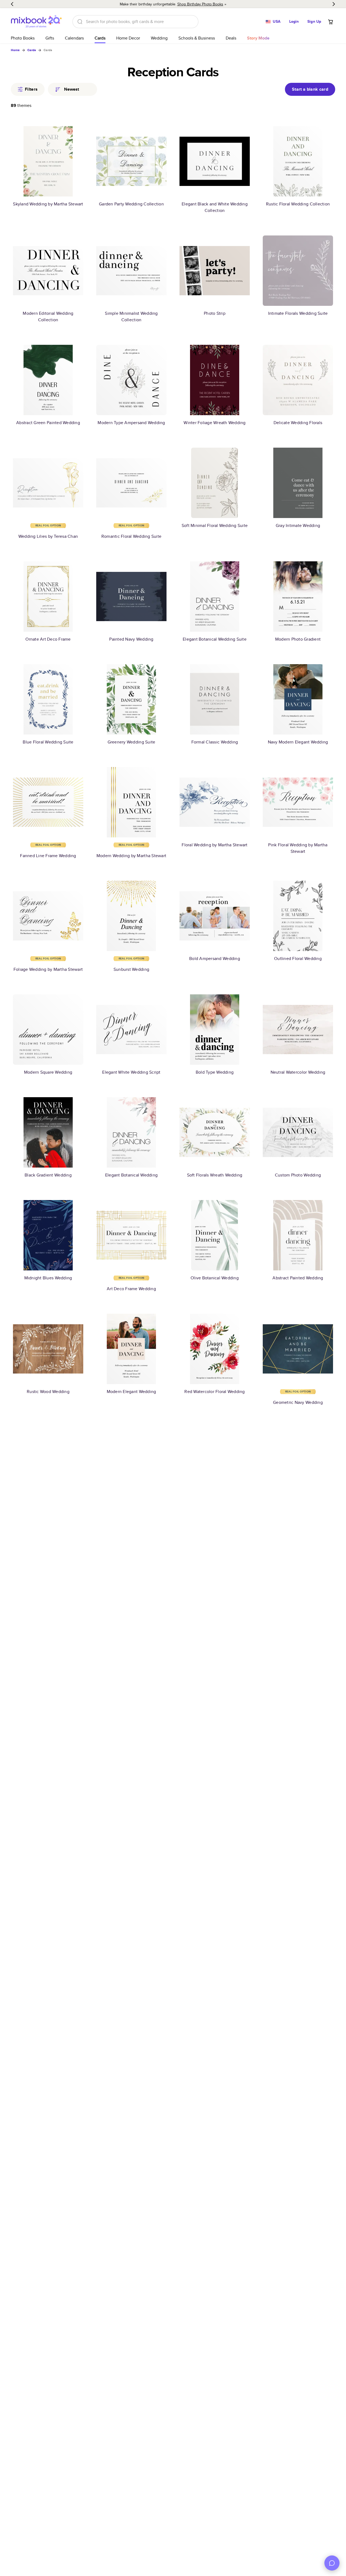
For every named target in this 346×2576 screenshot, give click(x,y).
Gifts (50, 38)
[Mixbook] (36, 22)
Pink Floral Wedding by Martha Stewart (298, 848)
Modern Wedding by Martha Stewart (131, 856)
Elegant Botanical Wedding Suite (215, 639)
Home (15, 50)
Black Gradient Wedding (48, 1175)
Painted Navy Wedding (131, 639)
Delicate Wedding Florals (298, 423)
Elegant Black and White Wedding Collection (215, 207)
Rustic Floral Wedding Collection (298, 204)
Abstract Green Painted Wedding (48, 423)
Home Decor (128, 38)
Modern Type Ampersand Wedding (131, 423)
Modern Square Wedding (48, 1072)
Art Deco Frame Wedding (131, 1289)
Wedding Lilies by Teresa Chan (48, 536)
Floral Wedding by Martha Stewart (214, 845)
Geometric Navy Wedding (298, 1402)
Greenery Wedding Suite (132, 742)
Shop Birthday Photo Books (200, 4)
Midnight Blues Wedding (48, 1278)
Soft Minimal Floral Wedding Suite (215, 525)
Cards (100, 38)
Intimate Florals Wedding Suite (298, 313)
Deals (231, 38)
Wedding (159, 38)
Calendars (74, 38)
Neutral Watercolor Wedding (298, 1072)
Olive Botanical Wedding (215, 1278)
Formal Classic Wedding (215, 742)
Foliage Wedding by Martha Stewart (48, 969)
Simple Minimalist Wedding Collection (131, 317)
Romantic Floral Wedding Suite (131, 536)
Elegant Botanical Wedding (131, 1175)
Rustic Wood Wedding (48, 1392)
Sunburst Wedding (131, 969)
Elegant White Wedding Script (131, 1072)
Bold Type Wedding (215, 1072)
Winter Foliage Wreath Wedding (214, 423)
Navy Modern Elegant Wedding (298, 742)
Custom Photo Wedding (298, 1175)
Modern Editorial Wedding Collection (48, 317)
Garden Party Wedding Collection (131, 204)
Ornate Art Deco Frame (48, 639)
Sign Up (314, 21)
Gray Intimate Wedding (298, 525)
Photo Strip (215, 313)
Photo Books (23, 38)
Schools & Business (197, 38)
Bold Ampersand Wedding (215, 958)
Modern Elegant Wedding (132, 1392)
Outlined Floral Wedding (298, 958)
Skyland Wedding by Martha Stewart (48, 204)
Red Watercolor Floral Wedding (214, 1392)
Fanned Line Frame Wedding (48, 856)
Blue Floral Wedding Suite (48, 742)
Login (294, 21)
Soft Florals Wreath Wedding (215, 1175)
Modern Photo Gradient (298, 639)
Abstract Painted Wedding (298, 1278)
